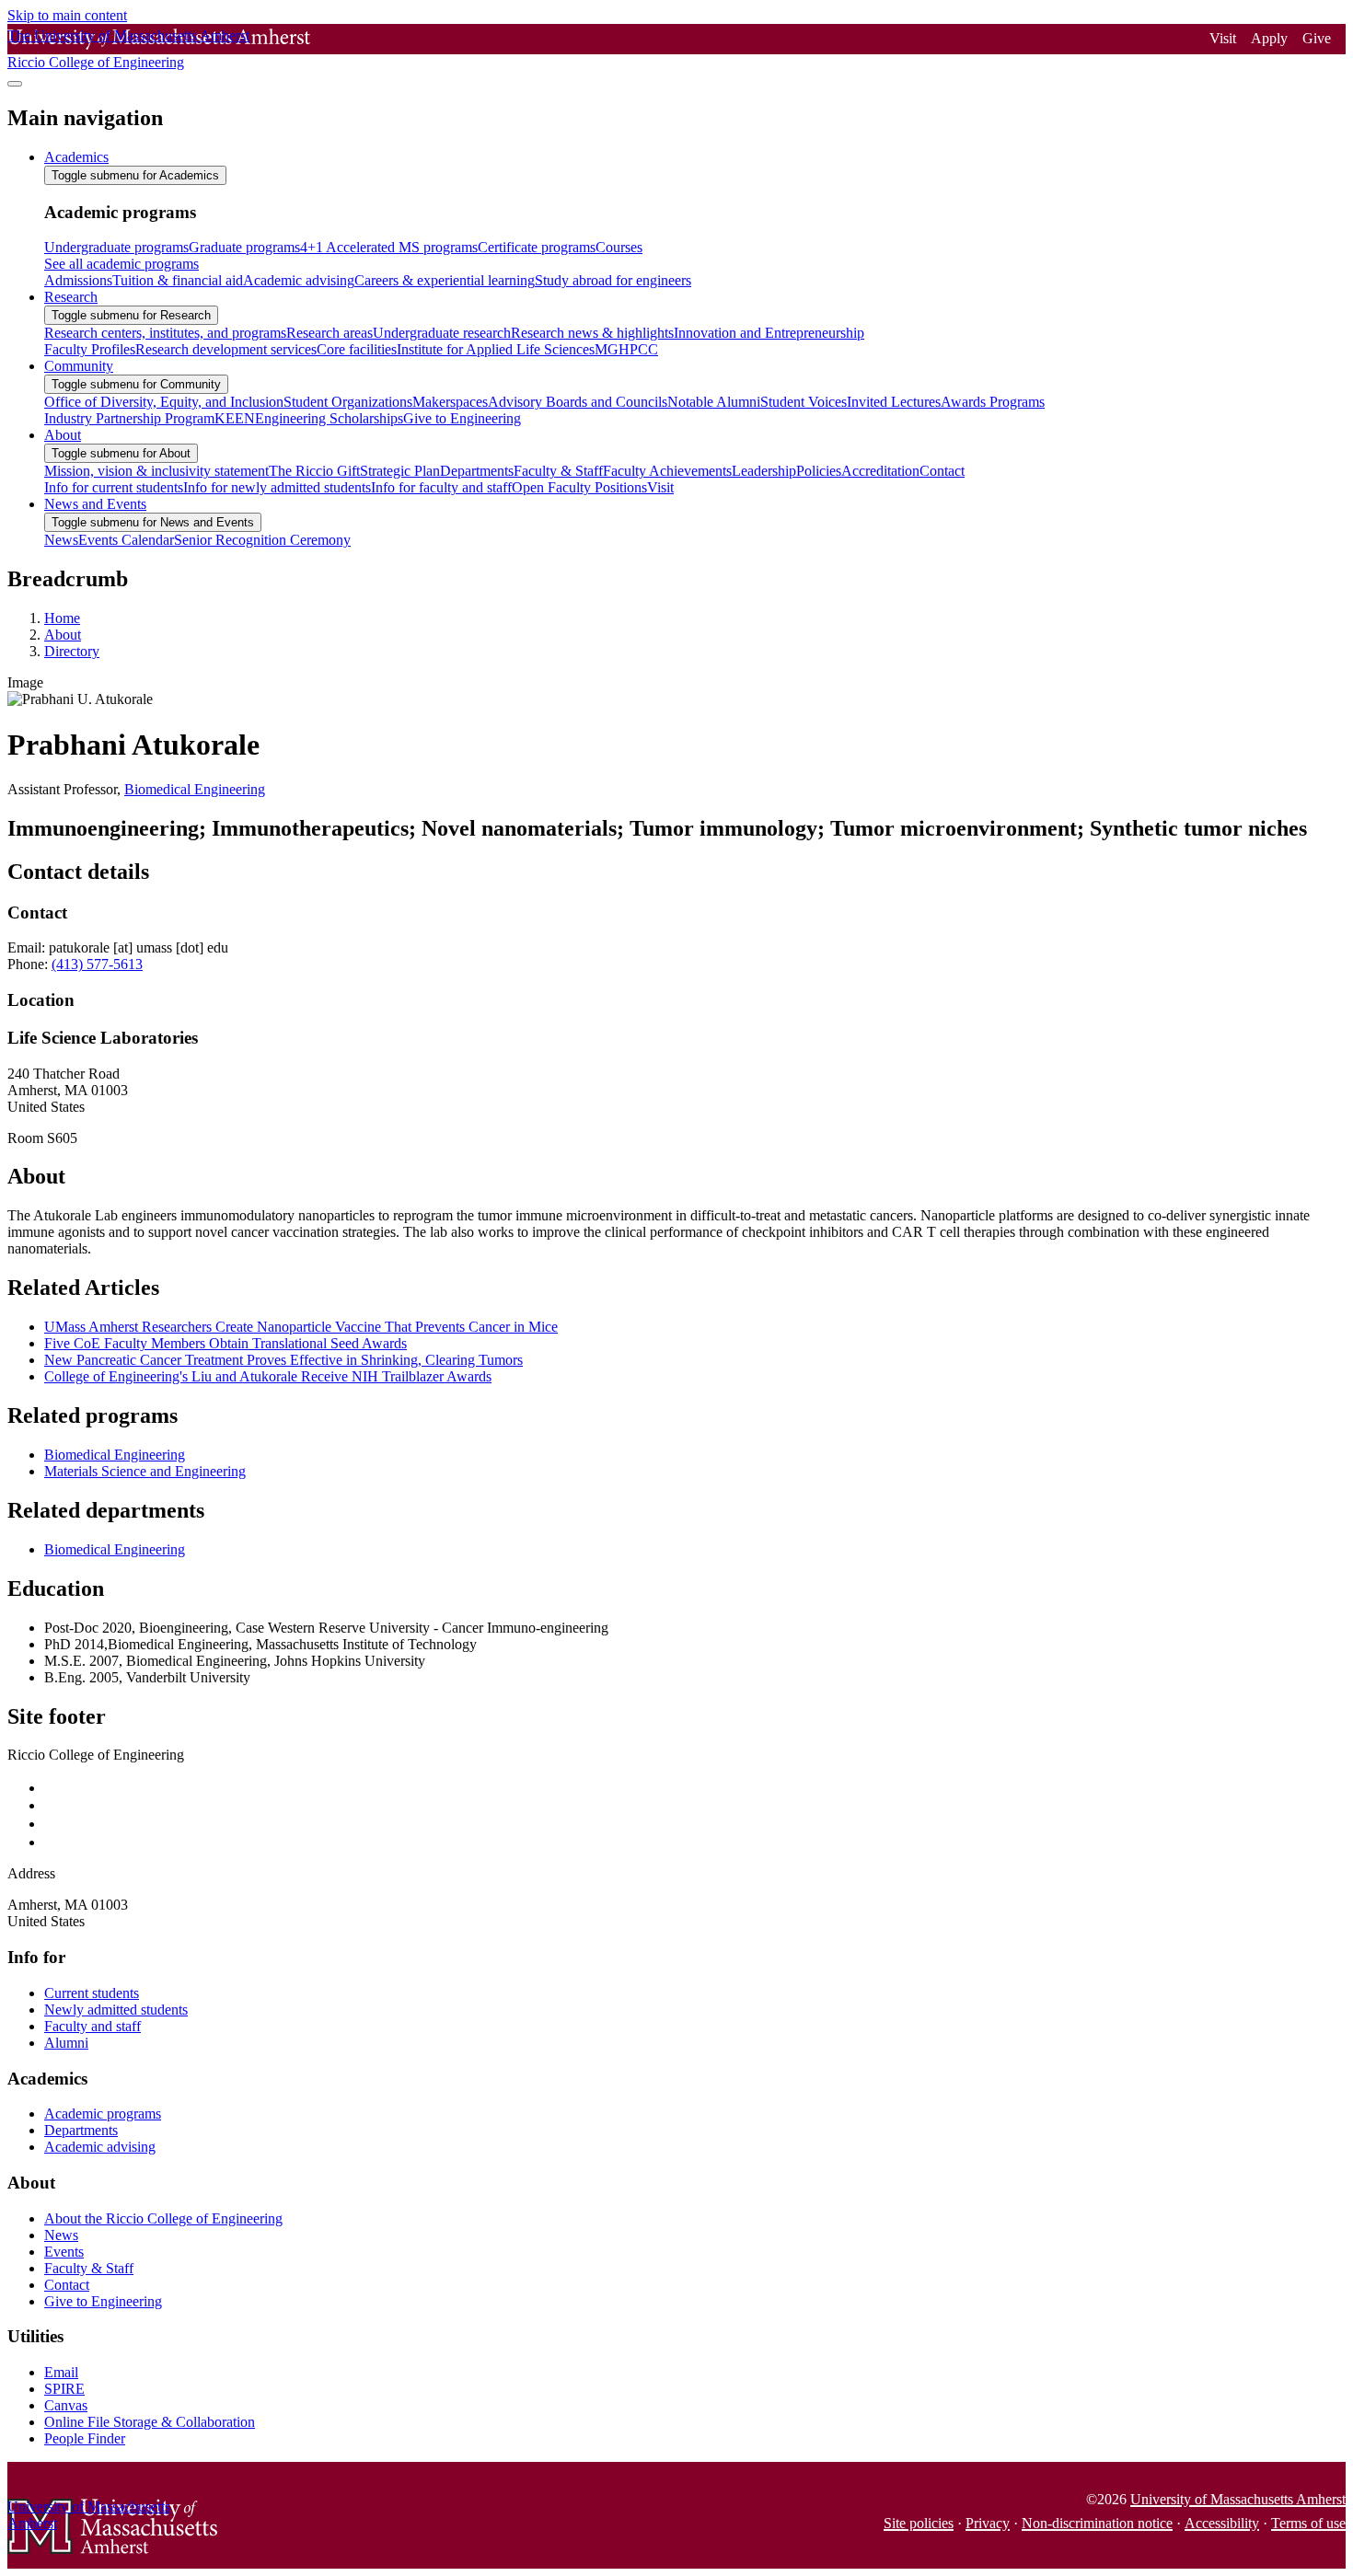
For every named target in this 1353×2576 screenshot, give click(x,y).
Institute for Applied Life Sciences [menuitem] (496, 349)
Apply (1269, 38)
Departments (81, 2130)
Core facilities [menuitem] (357, 349)
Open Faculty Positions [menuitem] (579, 487)
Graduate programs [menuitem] (244, 247)
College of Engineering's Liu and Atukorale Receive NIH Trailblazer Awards (268, 1376)
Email (61, 2372)
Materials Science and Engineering (145, 1471)
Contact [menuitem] (942, 471)
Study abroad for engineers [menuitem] (613, 280)
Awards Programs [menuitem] (993, 402)
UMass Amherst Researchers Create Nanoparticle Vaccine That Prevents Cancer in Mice (301, 1327)
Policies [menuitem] (819, 471)
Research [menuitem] (71, 297)
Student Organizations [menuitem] (348, 402)
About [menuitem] (63, 435)
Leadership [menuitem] (764, 471)
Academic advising (100, 2147)
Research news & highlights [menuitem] (592, 333)
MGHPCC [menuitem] (626, 349)
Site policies (919, 2523)
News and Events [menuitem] (95, 504)
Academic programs (103, 2114)
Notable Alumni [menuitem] (714, 402)
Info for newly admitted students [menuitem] (277, 487)
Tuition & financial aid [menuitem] (178, 280)
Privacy (988, 2523)
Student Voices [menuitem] (804, 402)
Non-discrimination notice (1097, 2523)
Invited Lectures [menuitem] (894, 402)
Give (1317, 38)
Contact (67, 2285)
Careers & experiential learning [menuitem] (445, 280)
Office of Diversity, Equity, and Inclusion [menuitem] (164, 402)
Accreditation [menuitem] (880, 471)
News (61, 2235)
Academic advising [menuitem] (299, 280)
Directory (72, 651)
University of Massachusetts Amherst (1238, 2499)
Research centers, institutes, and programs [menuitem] (165, 333)
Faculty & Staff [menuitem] (558, 471)
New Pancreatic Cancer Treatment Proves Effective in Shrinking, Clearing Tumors (283, 1360)
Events (64, 2252)
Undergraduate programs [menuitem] (116, 247)
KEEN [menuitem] (235, 418)
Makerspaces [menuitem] (450, 402)
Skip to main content (67, 15)
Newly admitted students (116, 2010)
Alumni (66, 2043)
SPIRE (64, 2389)
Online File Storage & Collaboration (150, 2422)
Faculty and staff (93, 2026)
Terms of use (1308, 2523)
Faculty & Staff (89, 2268)
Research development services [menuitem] (226, 349)
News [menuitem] (61, 540)
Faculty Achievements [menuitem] (667, 471)
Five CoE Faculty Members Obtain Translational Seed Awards (225, 1343)
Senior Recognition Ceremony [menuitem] (262, 540)
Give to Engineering (103, 2301)
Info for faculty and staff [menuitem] (441, 487)
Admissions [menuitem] (78, 280)
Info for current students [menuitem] (114, 487)
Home (62, 618)
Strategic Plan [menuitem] (400, 471)
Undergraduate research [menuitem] (442, 333)
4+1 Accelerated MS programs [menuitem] (389, 247)
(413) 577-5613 (97, 964)
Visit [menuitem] (660, 487)
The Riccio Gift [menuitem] (314, 471)
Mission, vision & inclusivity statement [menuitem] (156, 471)
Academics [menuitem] (76, 157)
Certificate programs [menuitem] (537, 247)
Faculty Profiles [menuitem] (90, 349)
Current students (92, 1993)
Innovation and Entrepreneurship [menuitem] (769, 333)
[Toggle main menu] (15, 84)
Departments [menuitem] (477, 471)
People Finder (85, 2438)
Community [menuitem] (79, 366)
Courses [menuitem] (619, 247)
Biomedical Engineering (195, 789)
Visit (1223, 38)
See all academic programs (121, 264)
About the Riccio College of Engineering (163, 2218)
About (63, 635)
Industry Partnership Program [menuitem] (129, 418)
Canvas (66, 2405)
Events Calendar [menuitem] (126, 540)
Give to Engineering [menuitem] (462, 418)
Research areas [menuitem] (330, 333)
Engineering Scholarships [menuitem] (329, 418)
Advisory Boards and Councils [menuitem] (578, 402)
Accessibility (1222, 2523)
